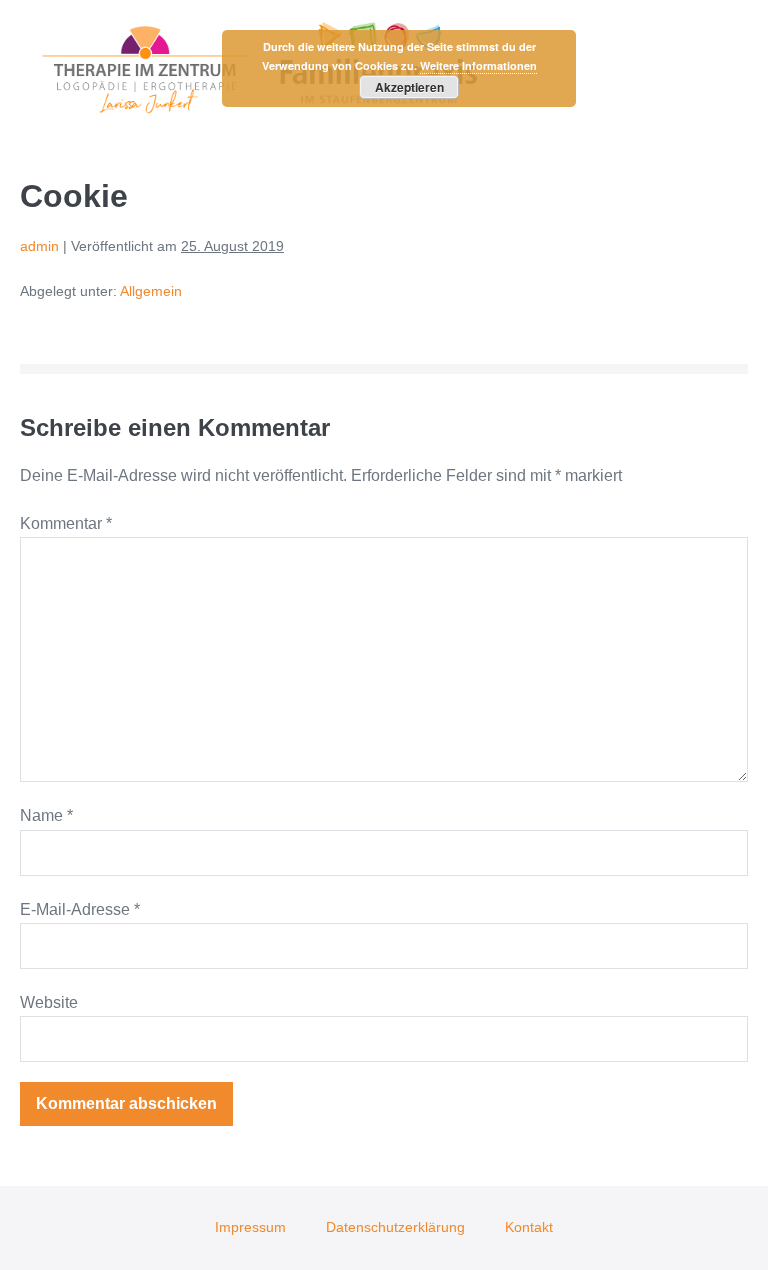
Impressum (250, 1227)
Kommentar (66, 523)
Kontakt (529, 1227)
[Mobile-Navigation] (742, 70)
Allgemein (151, 291)
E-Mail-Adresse (80, 909)
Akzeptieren (409, 87)
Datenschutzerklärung (395, 1227)
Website (49, 1002)
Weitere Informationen (478, 65)
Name (46, 815)
